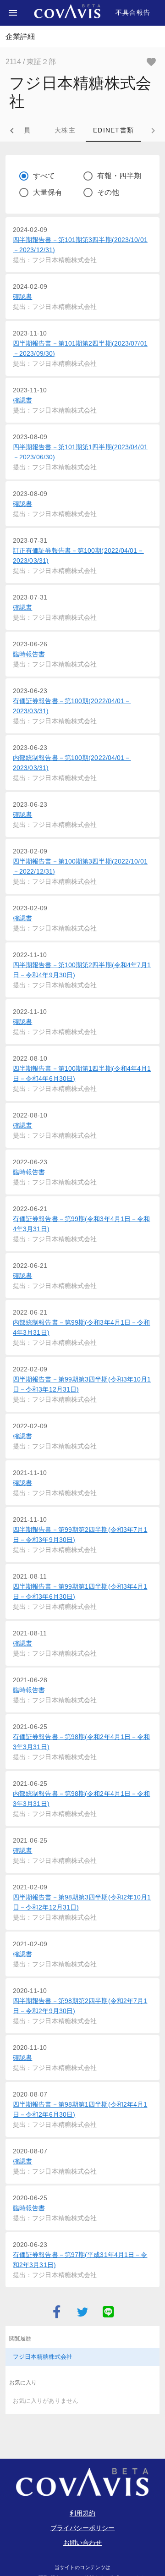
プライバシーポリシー (83, 2528)
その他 (108, 192)
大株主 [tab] (65, 130)
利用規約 (82, 2513)
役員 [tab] (24, 130)
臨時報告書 (29, 654)
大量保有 (48, 192)
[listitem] (82, 2357)
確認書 (22, 297)
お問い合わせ (83, 2543)
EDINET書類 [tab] (113, 130)
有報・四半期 (119, 176)
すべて (44, 176)
